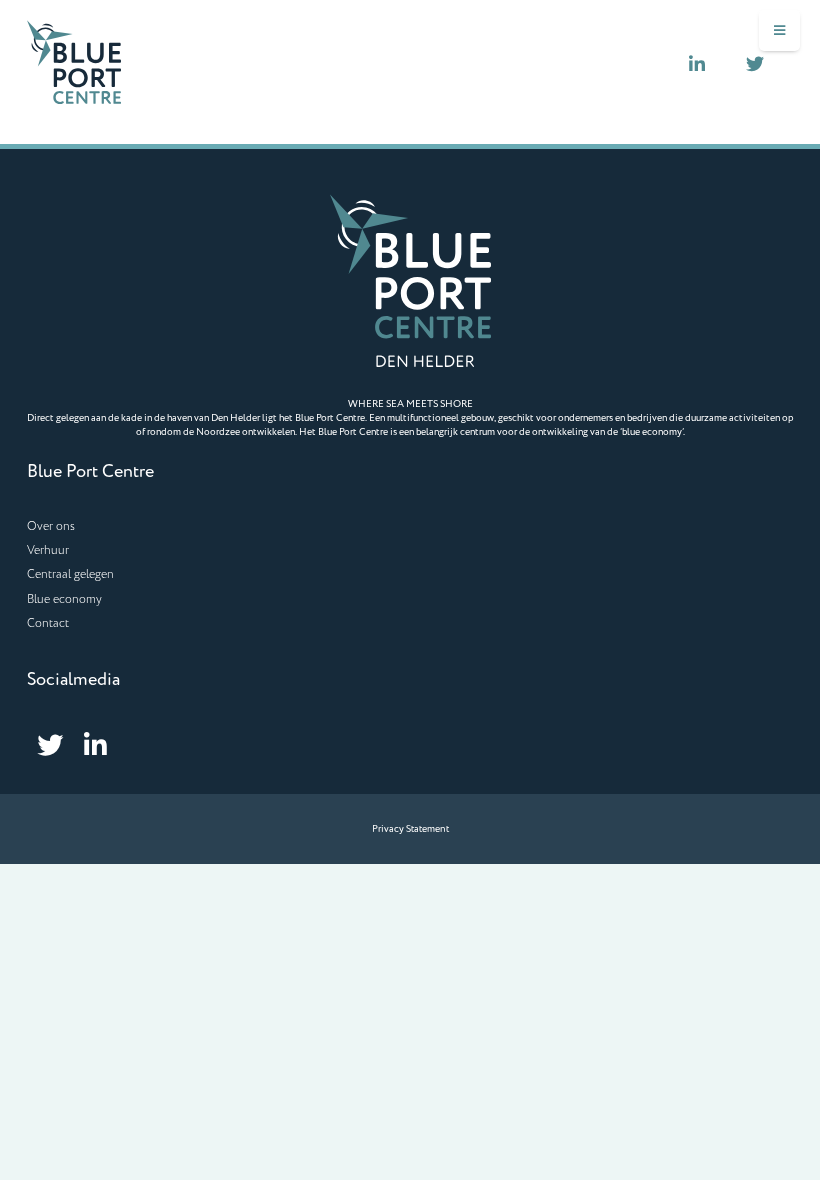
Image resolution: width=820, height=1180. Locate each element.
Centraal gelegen (70, 574)
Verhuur (48, 550)
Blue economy (64, 599)
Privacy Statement (410, 829)
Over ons (51, 526)
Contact (48, 623)
